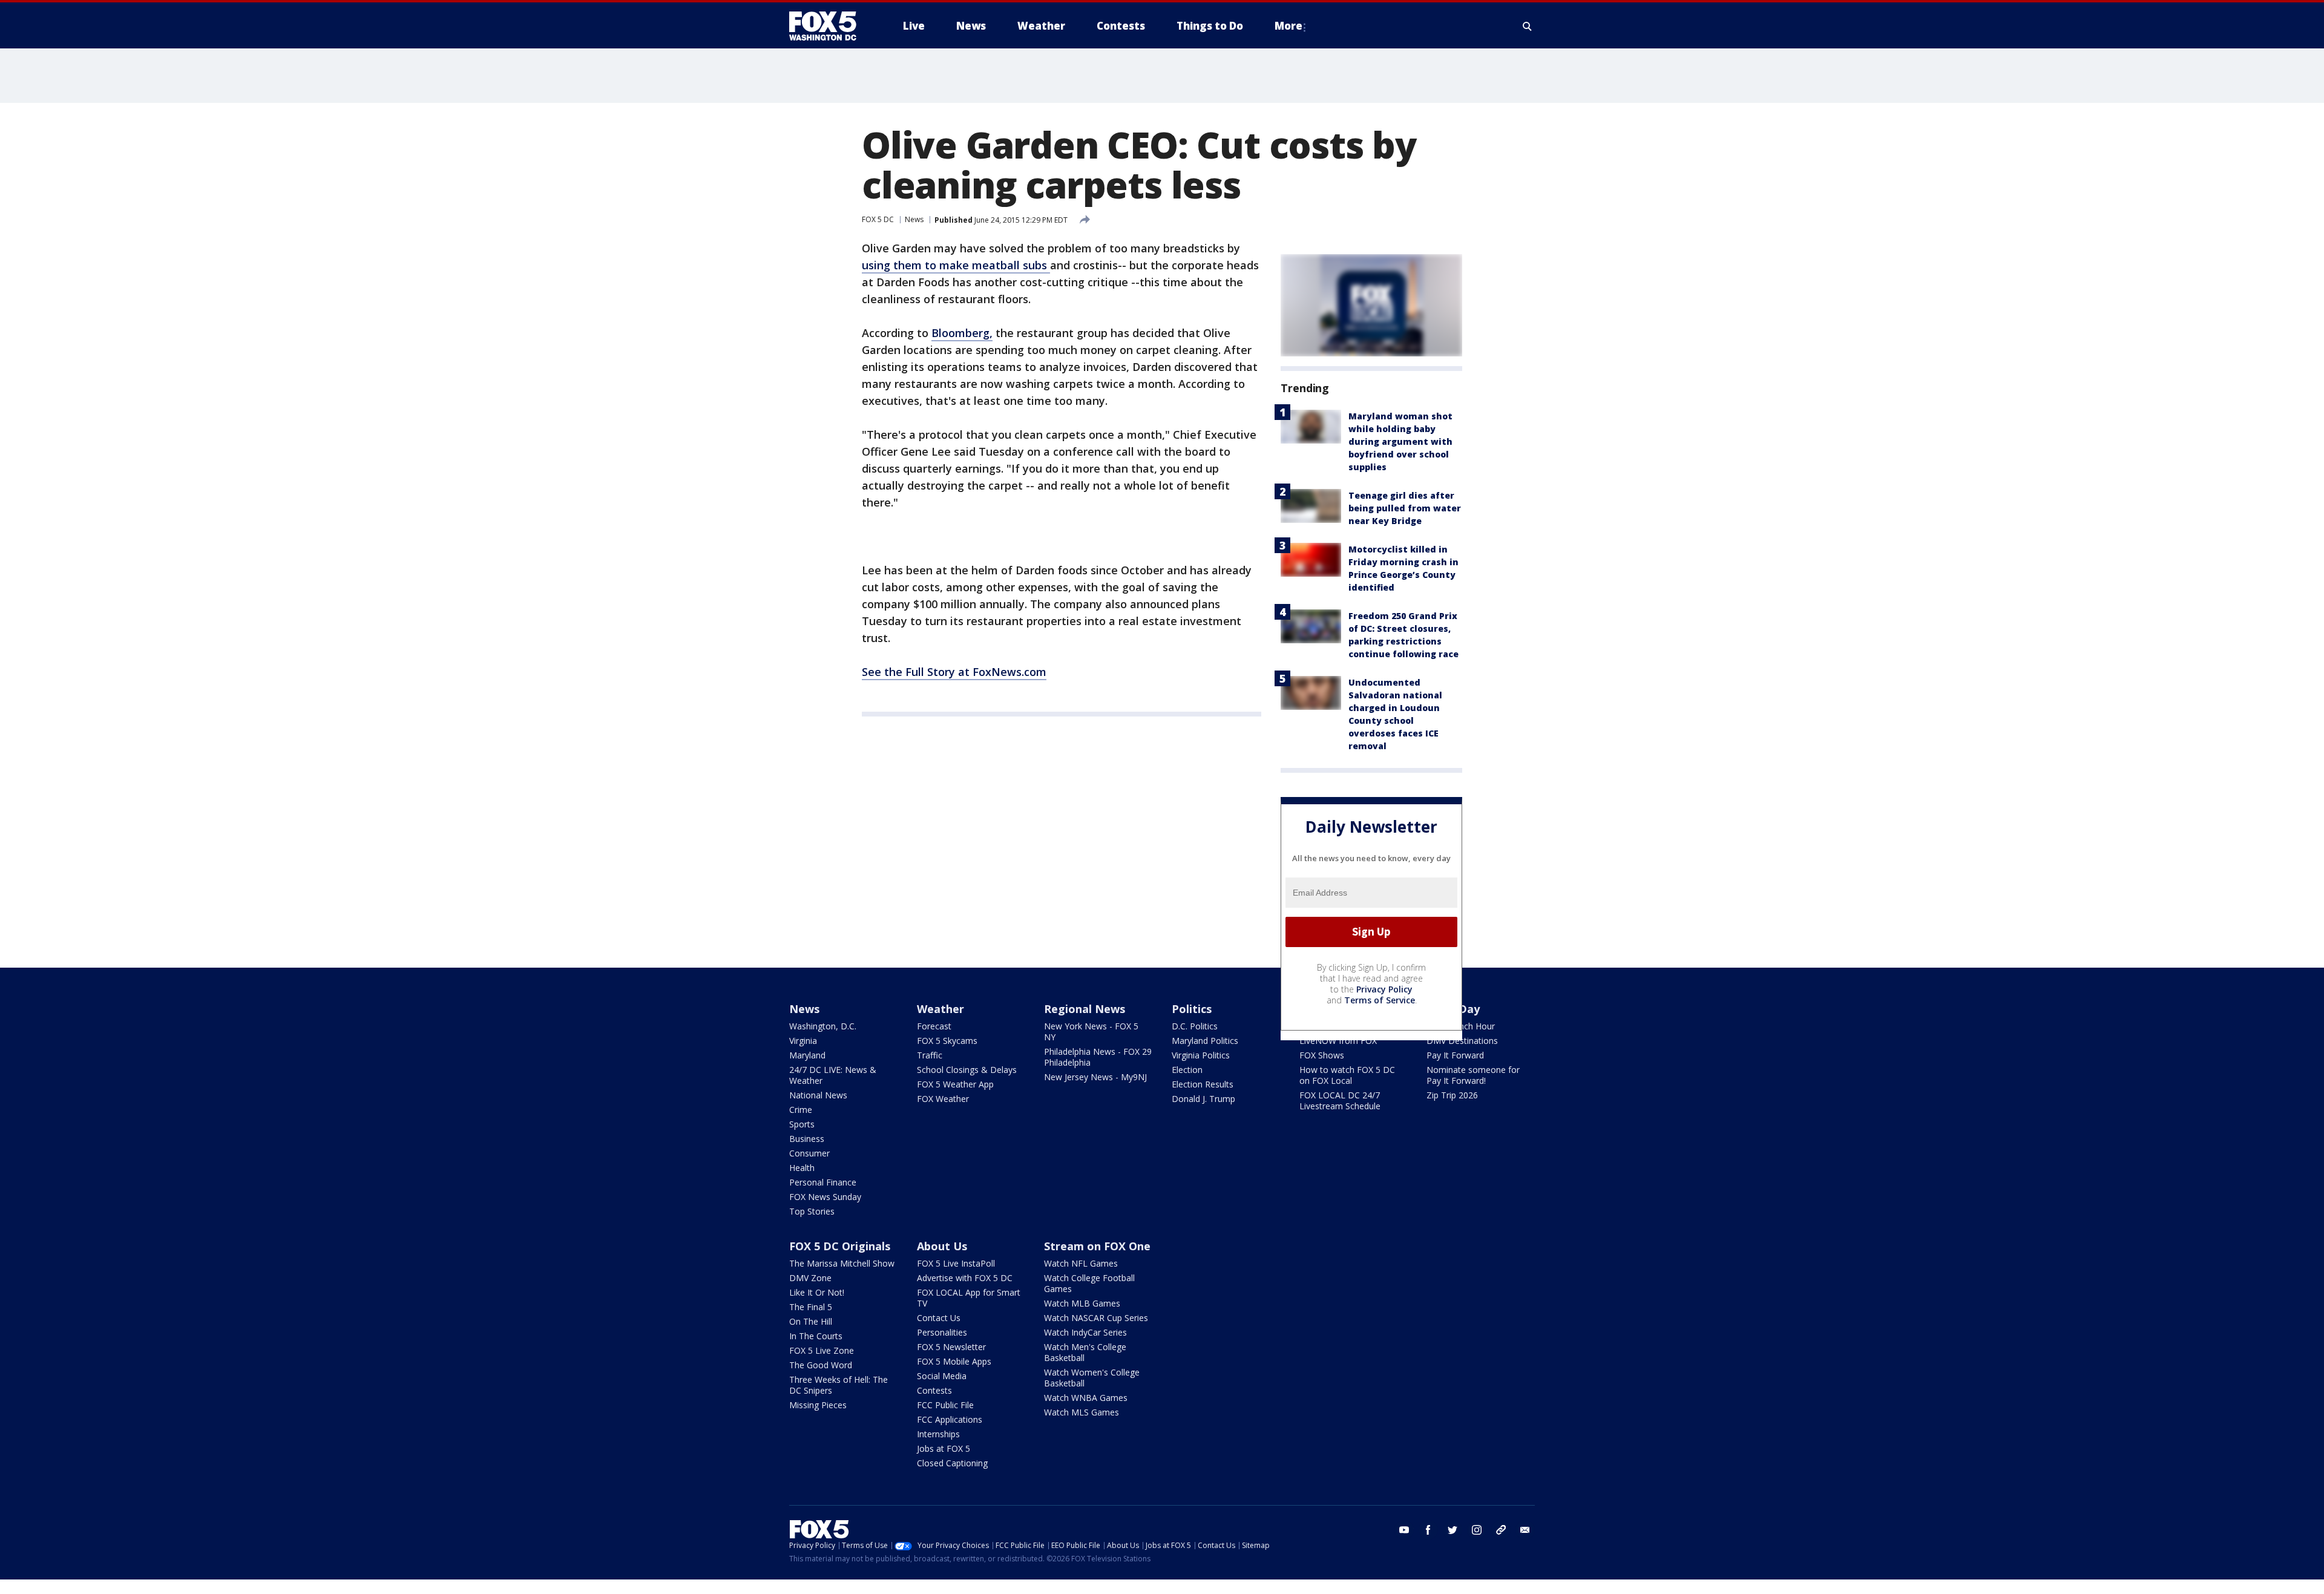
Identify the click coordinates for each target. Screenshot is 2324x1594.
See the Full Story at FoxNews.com (954, 672)
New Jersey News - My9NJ (1095, 1077)
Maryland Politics (1205, 1041)
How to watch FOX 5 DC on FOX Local (1347, 1075)
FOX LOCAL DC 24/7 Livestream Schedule (1340, 1100)
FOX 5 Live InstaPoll (956, 1263)
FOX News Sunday (825, 1197)
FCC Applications (950, 1419)
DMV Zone (810, 1278)
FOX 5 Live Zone (822, 1350)
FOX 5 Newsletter (951, 1347)
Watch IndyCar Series (1085, 1332)
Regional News (1085, 1009)
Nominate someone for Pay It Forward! (1473, 1075)
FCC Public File (945, 1405)
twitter (1452, 1530)
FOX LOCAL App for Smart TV (969, 1298)
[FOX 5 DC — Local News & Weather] (829, 26)
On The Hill (811, 1321)
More (1288, 26)
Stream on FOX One (1097, 1246)
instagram (1477, 1530)
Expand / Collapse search (1528, 26)
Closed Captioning (952, 1463)
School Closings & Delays (967, 1070)
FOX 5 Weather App (955, 1084)
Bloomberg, (962, 333)
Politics (1192, 1009)
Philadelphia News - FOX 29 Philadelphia (1098, 1057)
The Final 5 (811, 1307)
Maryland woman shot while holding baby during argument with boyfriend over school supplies (1400, 441)
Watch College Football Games (1089, 1283)
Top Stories (812, 1211)
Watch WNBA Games (1086, 1398)
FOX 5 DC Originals (840, 1246)
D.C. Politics (1195, 1026)
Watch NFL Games (1081, 1263)
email (1525, 1530)
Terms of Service (1380, 1000)
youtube (1404, 1530)
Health (802, 1168)
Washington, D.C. (823, 1026)
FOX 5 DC (878, 219)
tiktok (1501, 1530)
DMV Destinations (1462, 1041)
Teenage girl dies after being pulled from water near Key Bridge (1405, 508)
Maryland (807, 1055)
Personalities (942, 1332)
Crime (801, 1110)
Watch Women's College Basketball (1092, 1378)
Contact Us (939, 1318)
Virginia (803, 1041)
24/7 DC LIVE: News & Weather (833, 1075)
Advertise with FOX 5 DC (965, 1278)
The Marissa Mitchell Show (842, 1263)
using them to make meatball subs (956, 265)
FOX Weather (943, 1099)
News (914, 219)
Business (807, 1139)
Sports (802, 1124)
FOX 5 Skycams (947, 1041)
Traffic (930, 1055)
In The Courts (816, 1336)
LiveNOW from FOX (1338, 1041)
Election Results (1203, 1084)
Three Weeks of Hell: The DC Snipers (839, 1385)
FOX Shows (1322, 1055)
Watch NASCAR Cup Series (1096, 1318)
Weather (940, 1009)
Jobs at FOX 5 (944, 1448)
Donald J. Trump (1203, 1099)
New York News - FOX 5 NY (1091, 1032)
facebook (1428, 1530)
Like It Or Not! (817, 1292)
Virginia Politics (1201, 1055)
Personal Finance (823, 1182)
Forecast (934, 1026)
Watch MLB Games (1082, 1303)
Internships (938, 1434)
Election (1187, 1070)
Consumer (809, 1153)
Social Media (942, 1376)
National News (818, 1095)
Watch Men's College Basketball (1085, 1352)
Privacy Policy (1384, 989)
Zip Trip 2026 (1452, 1095)
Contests (934, 1390)
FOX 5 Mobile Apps (954, 1361)
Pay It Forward (1455, 1055)
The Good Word (821, 1365)
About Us (942, 1246)
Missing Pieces (818, 1405)
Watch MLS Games (1082, 1412)
